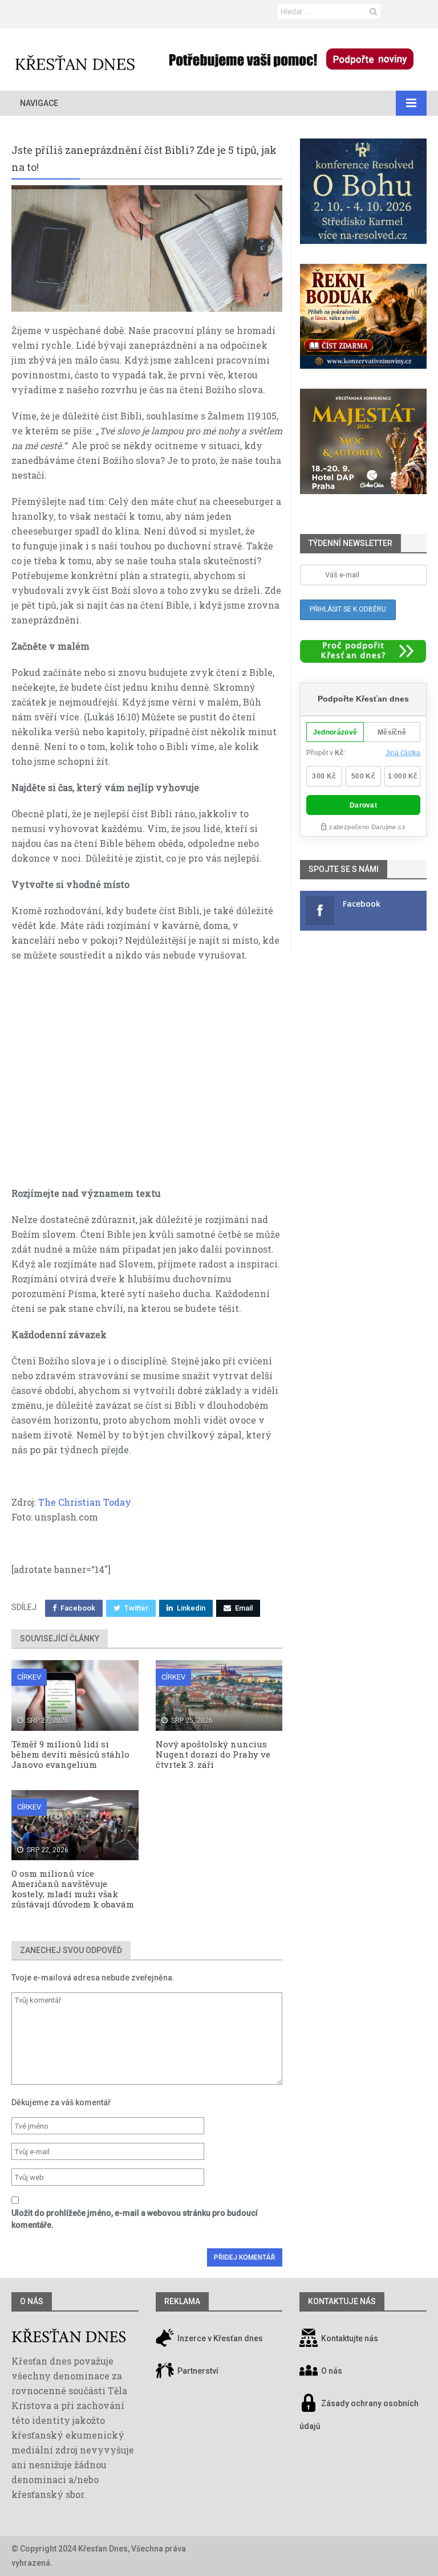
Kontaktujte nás (350, 2338)
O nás (32, 2301)
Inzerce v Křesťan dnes (219, 2338)
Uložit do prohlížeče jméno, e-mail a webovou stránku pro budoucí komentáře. (135, 2219)
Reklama (182, 2301)
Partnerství (197, 2371)
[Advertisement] (147, 1080)
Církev (29, 1677)
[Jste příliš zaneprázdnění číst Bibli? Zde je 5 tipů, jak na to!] (147, 248)
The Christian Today (84, 1502)
